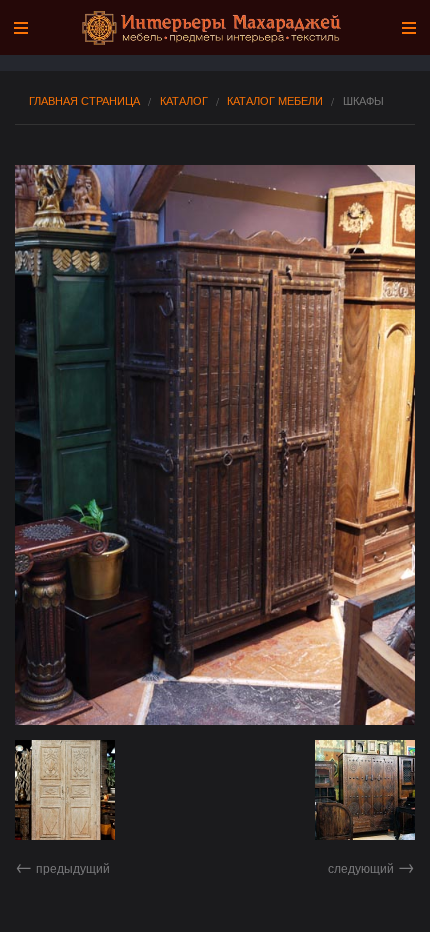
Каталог (184, 100)
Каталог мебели (275, 100)
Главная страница (84, 100)
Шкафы (363, 100)
